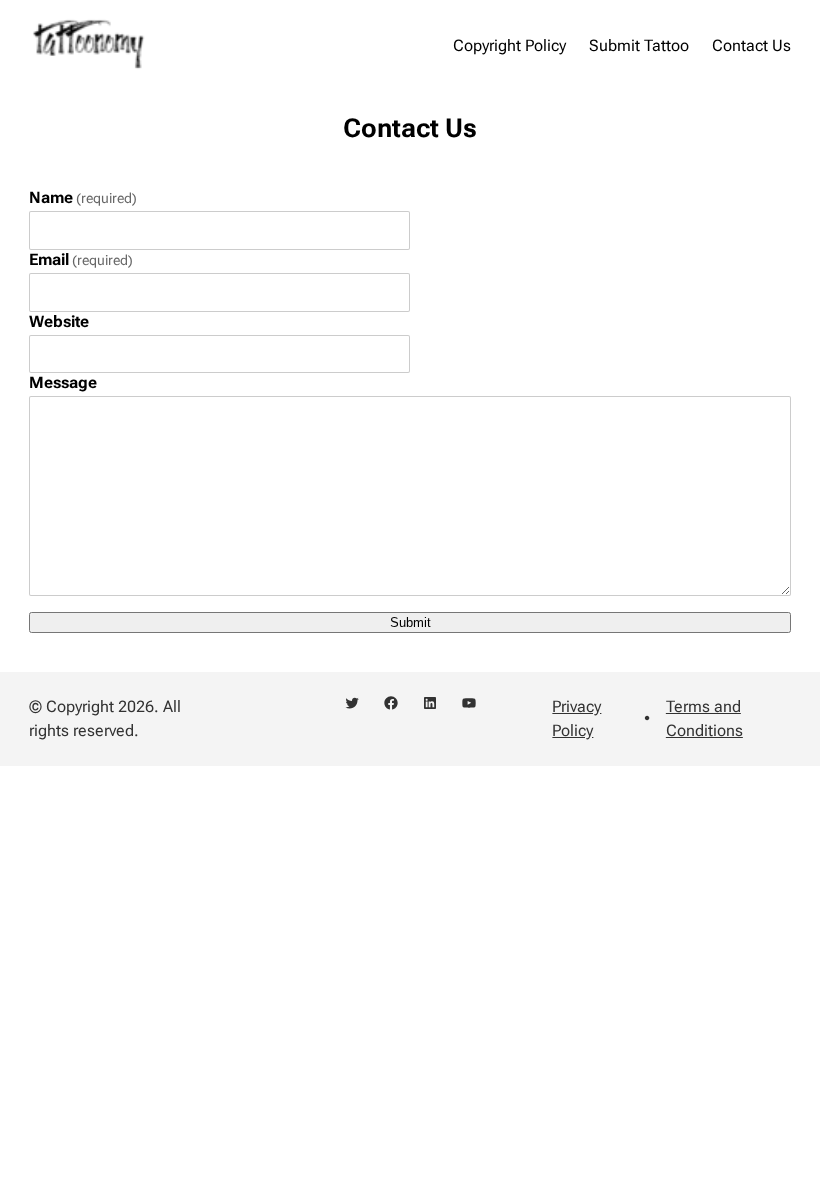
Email (81, 259)
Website (59, 321)
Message (63, 382)
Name (83, 197)
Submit (410, 622)
